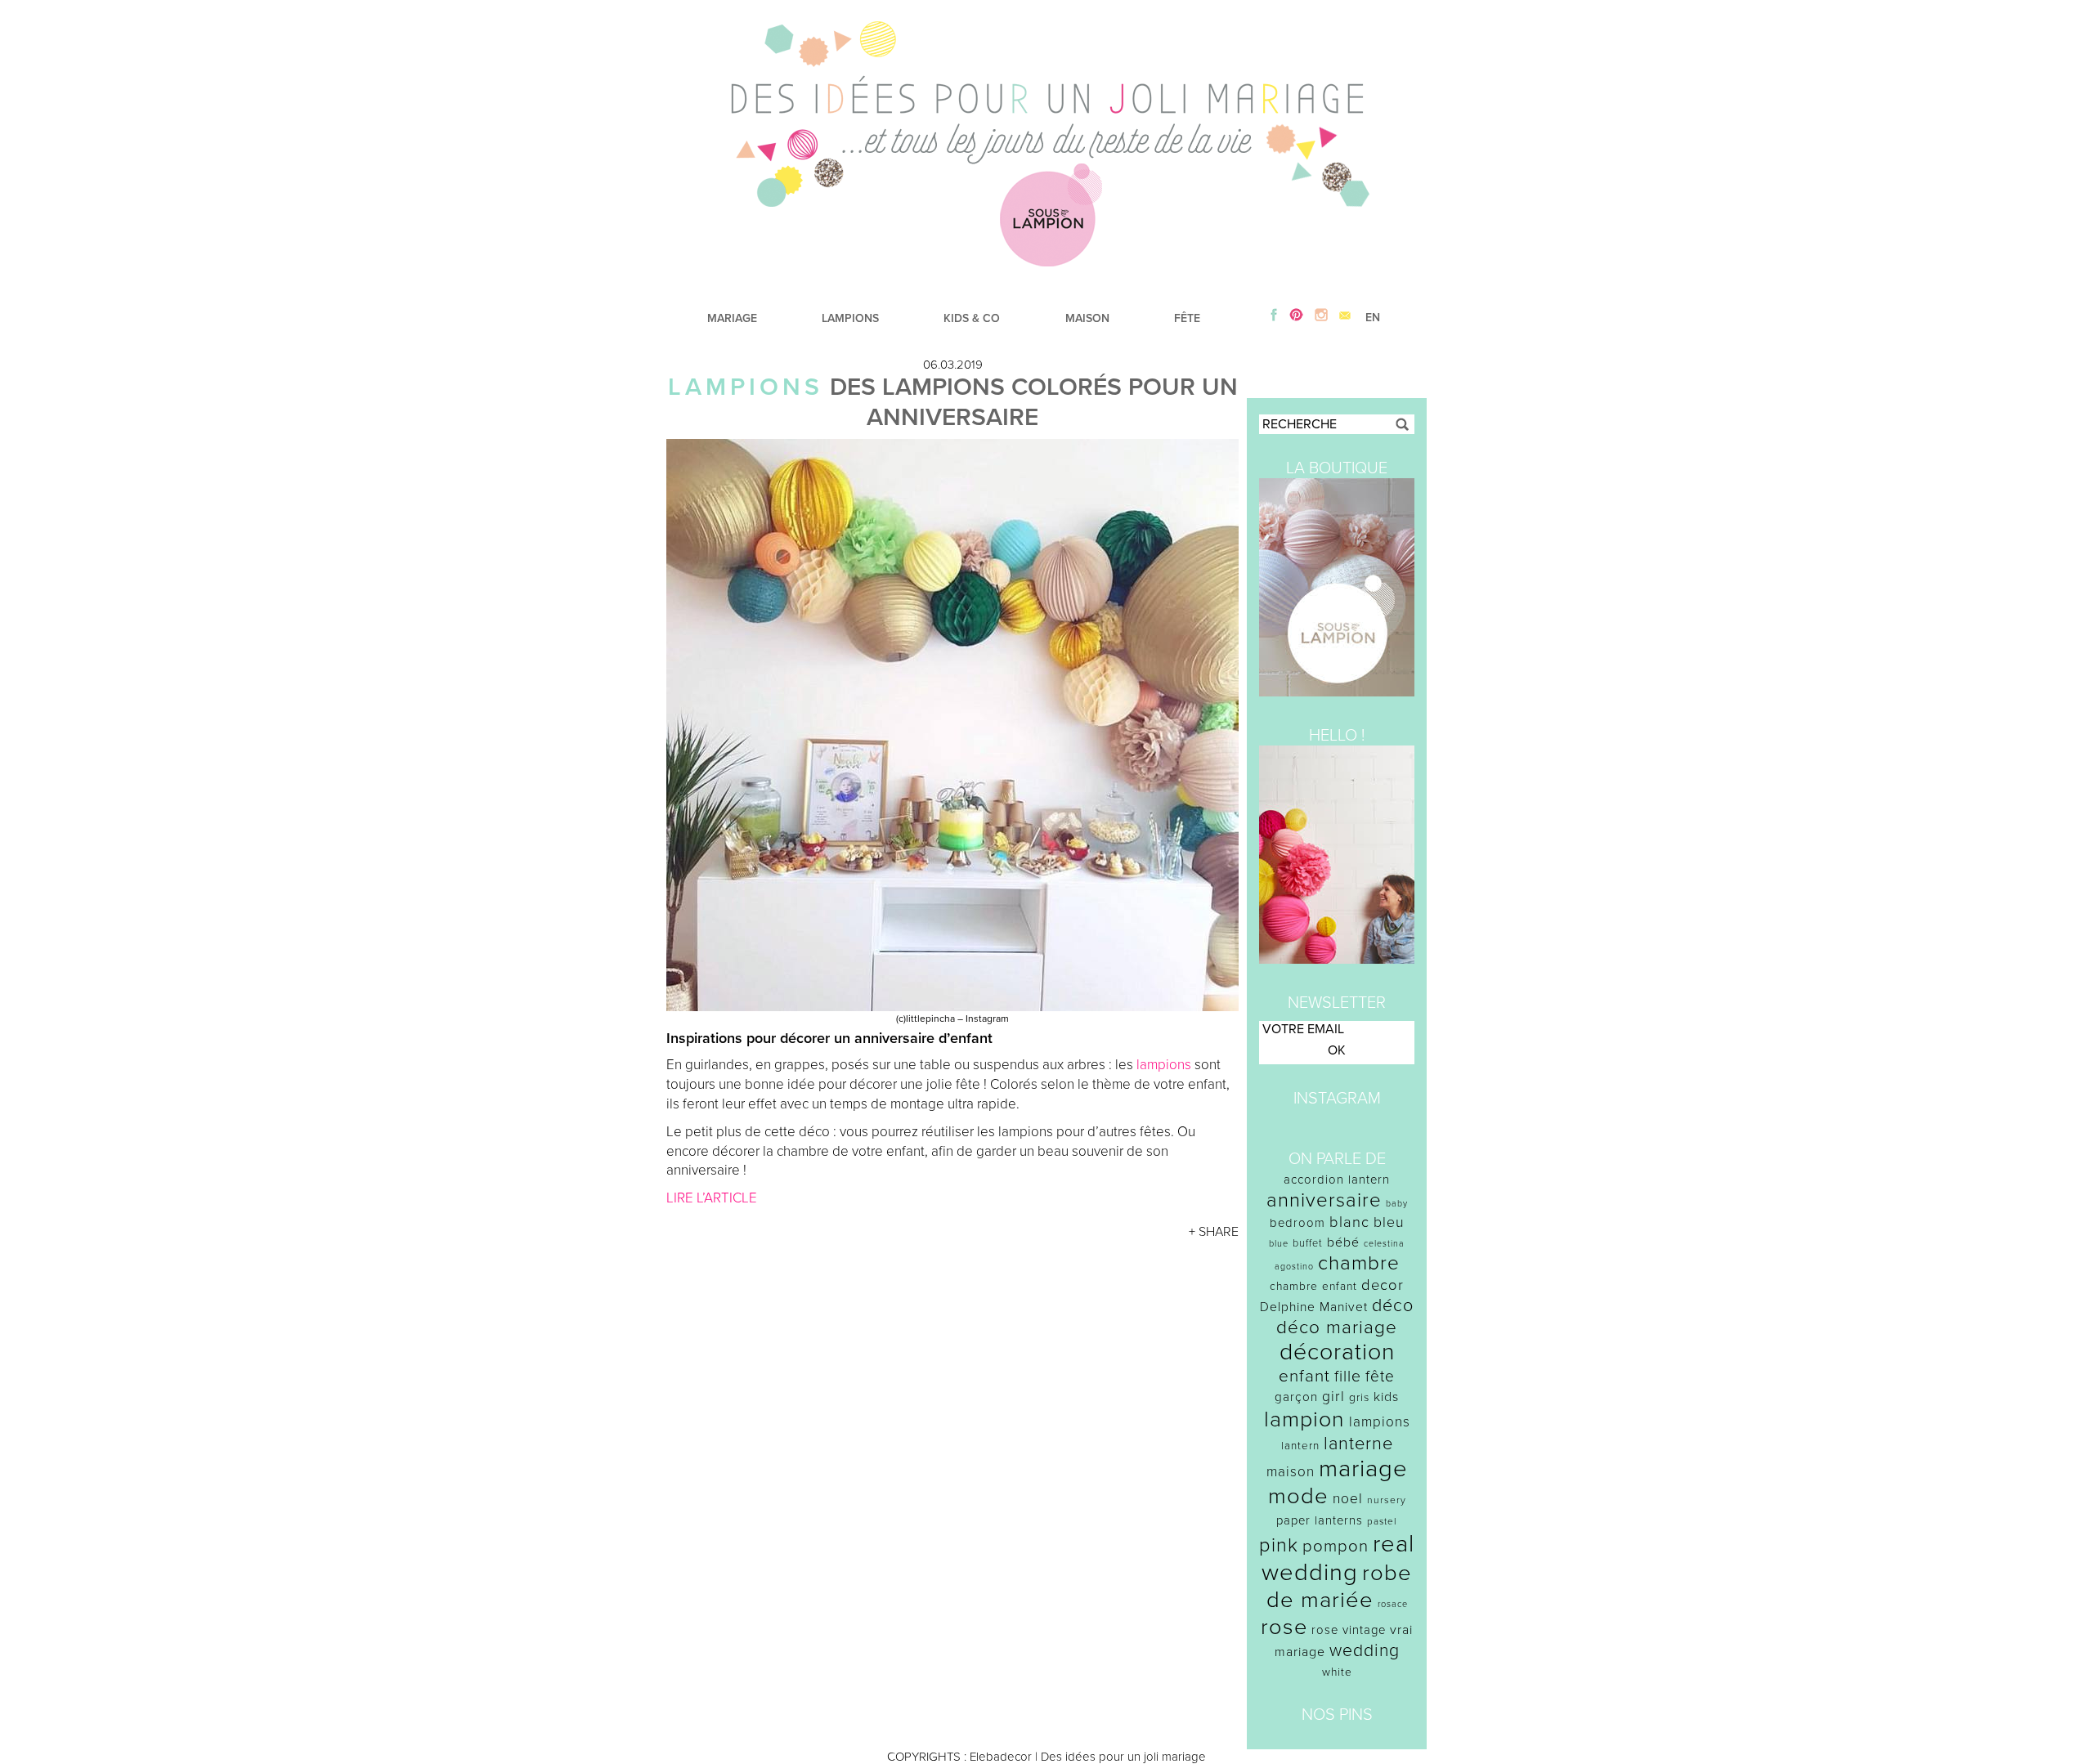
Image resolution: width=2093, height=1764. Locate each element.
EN (1373, 318)
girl (1333, 1397)
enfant (1304, 1376)
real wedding (1338, 1558)
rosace (1393, 1604)
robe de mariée (1340, 1587)
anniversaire (1324, 1200)
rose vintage (1349, 1630)
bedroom (1297, 1223)
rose (1284, 1627)
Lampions (746, 387)
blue (1279, 1244)
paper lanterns (1320, 1520)
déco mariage (1337, 1327)
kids (1386, 1397)
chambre (1359, 1263)
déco (1393, 1305)
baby (1397, 1204)
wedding (1365, 1651)
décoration (1337, 1352)
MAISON (1087, 318)
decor (1383, 1285)
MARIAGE (732, 318)
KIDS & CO (972, 318)
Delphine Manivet (1314, 1307)
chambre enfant (1313, 1286)
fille (1348, 1377)
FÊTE (1187, 318)
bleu (1389, 1222)
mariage (1363, 1469)
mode (1298, 1496)
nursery (1387, 1500)
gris (1359, 1397)
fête (1380, 1376)
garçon (1296, 1397)
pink (1279, 1545)
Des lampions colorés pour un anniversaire (1034, 402)
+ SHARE (1214, 1232)
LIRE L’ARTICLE (712, 1198)
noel (1348, 1499)
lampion (1304, 1419)
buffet (1308, 1243)
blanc (1349, 1222)
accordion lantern (1337, 1180)
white (1337, 1672)
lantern (1300, 1446)
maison (1291, 1472)
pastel (1382, 1521)
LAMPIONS (850, 318)
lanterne (1358, 1444)
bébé (1343, 1242)
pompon (1336, 1546)
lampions (1164, 1065)
